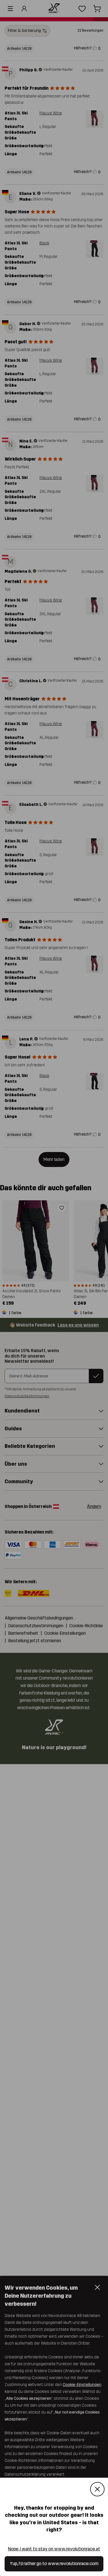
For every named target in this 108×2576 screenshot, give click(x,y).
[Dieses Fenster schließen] (97, 2489)
